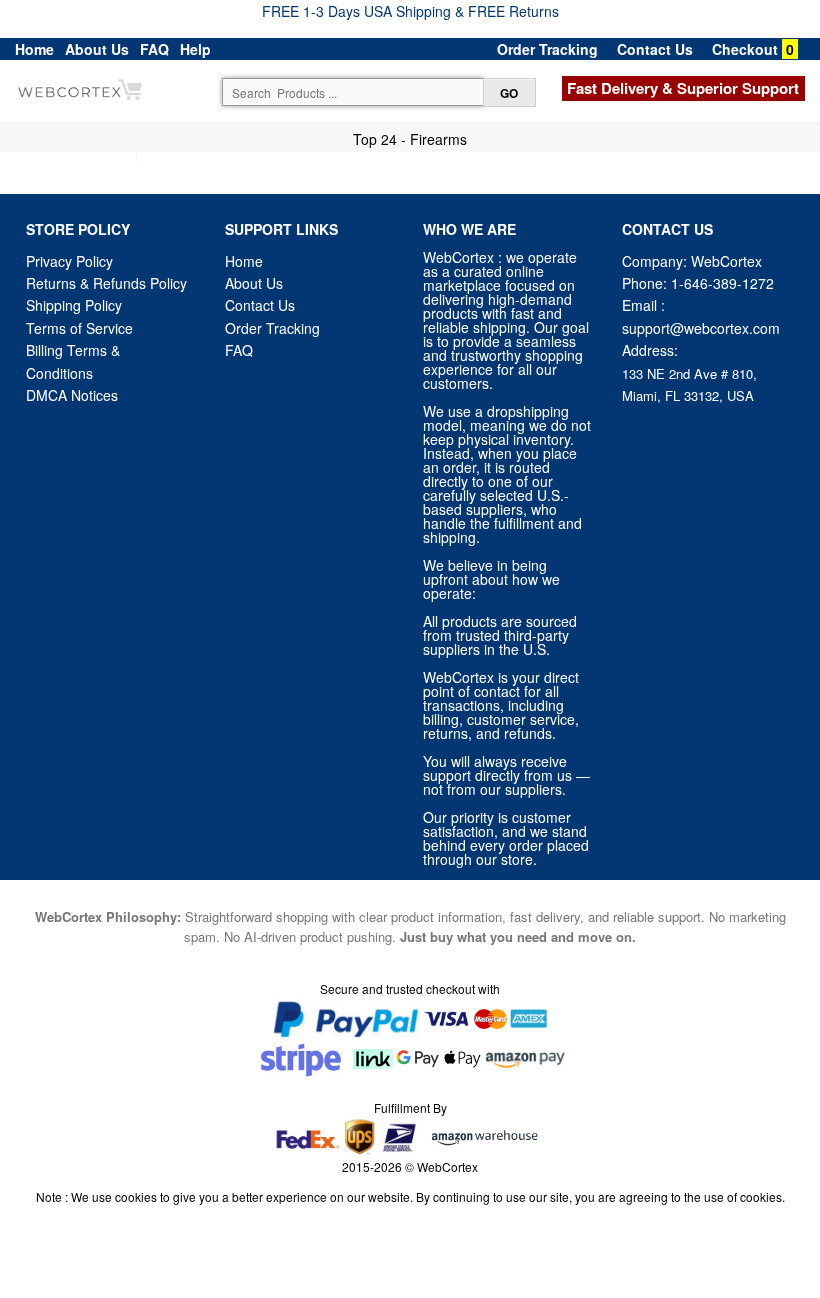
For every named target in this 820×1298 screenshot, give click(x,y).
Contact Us (655, 49)
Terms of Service (79, 328)
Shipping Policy (76, 305)
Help (195, 49)
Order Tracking (547, 49)
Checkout (745, 49)
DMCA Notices (72, 395)
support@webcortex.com (701, 328)
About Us (97, 49)
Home (34, 49)
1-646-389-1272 (722, 283)
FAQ (154, 49)
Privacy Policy (69, 261)
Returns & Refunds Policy (106, 283)
